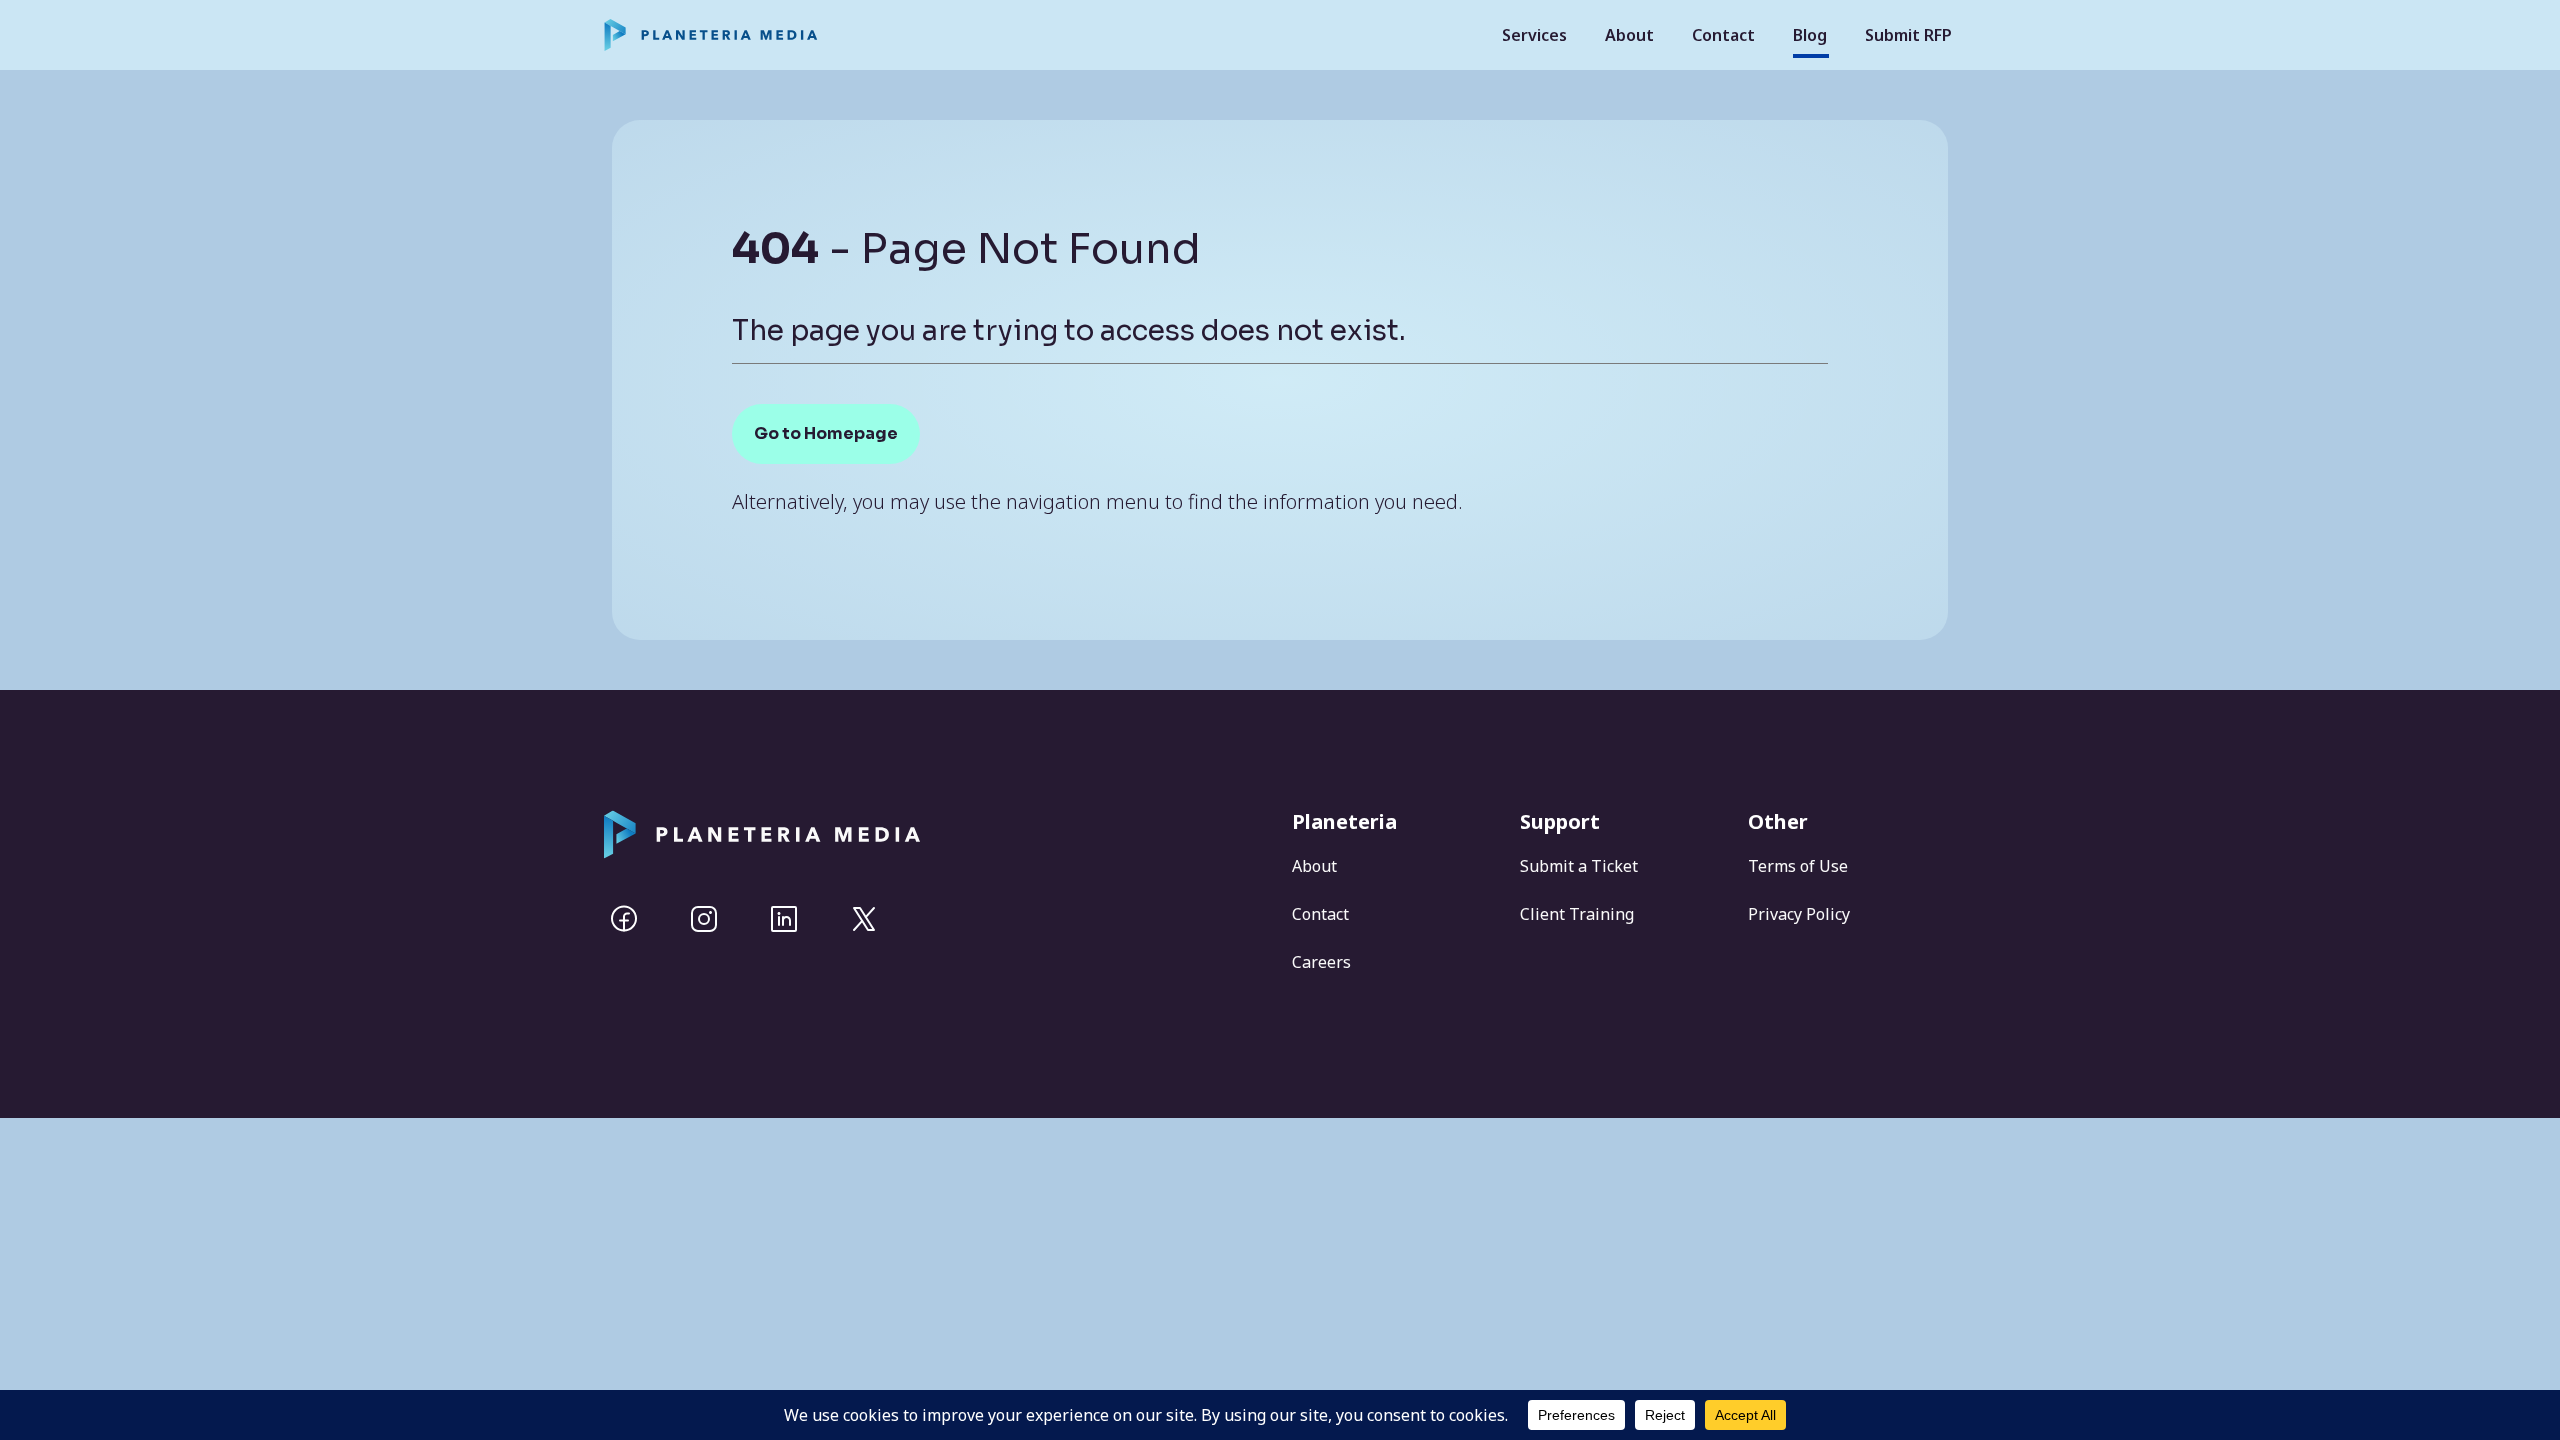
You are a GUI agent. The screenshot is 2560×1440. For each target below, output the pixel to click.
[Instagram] (704, 919)
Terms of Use (1798, 866)
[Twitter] (864, 919)
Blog (1810, 35)
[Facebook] (624, 919)
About (1629, 35)
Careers (1321, 962)
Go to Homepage (826, 433)
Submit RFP (1908, 35)
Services (1534, 35)
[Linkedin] (784, 919)
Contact (1723, 35)
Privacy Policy (1799, 914)
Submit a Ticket (1579, 866)
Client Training (1577, 914)
